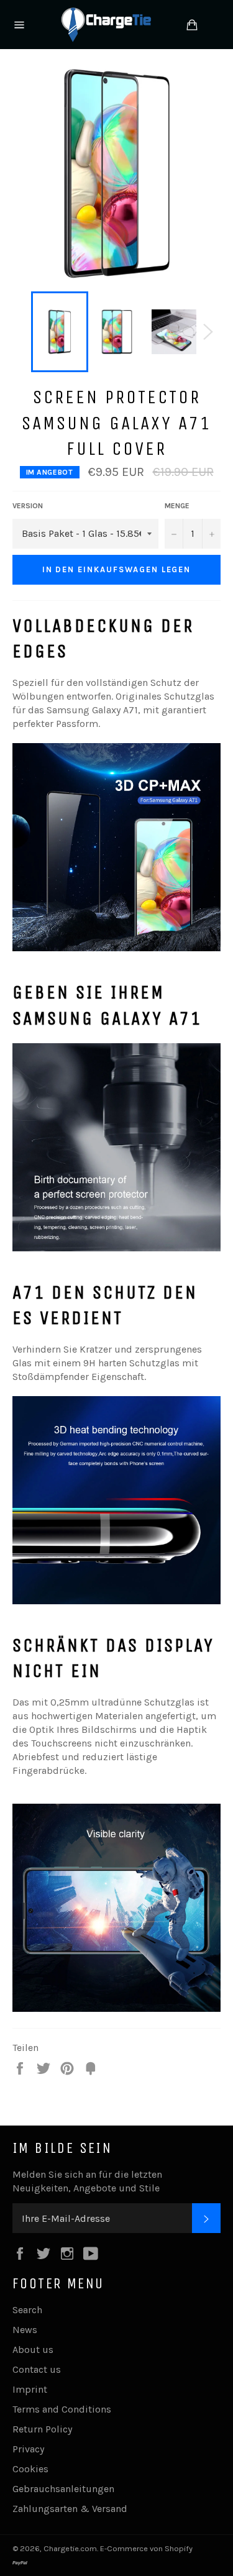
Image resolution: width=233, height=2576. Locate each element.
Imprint (30, 2389)
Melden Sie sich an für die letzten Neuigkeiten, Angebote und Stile (87, 2181)
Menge (177, 506)
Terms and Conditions (62, 2409)
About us (33, 2350)
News (25, 2330)
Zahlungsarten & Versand (70, 2509)
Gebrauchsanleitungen (63, 2489)
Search (27, 2310)
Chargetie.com (70, 2548)
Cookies (30, 2469)
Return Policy (42, 2429)
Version (28, 506)
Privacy (28, 2449)
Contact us (37, 2369)
